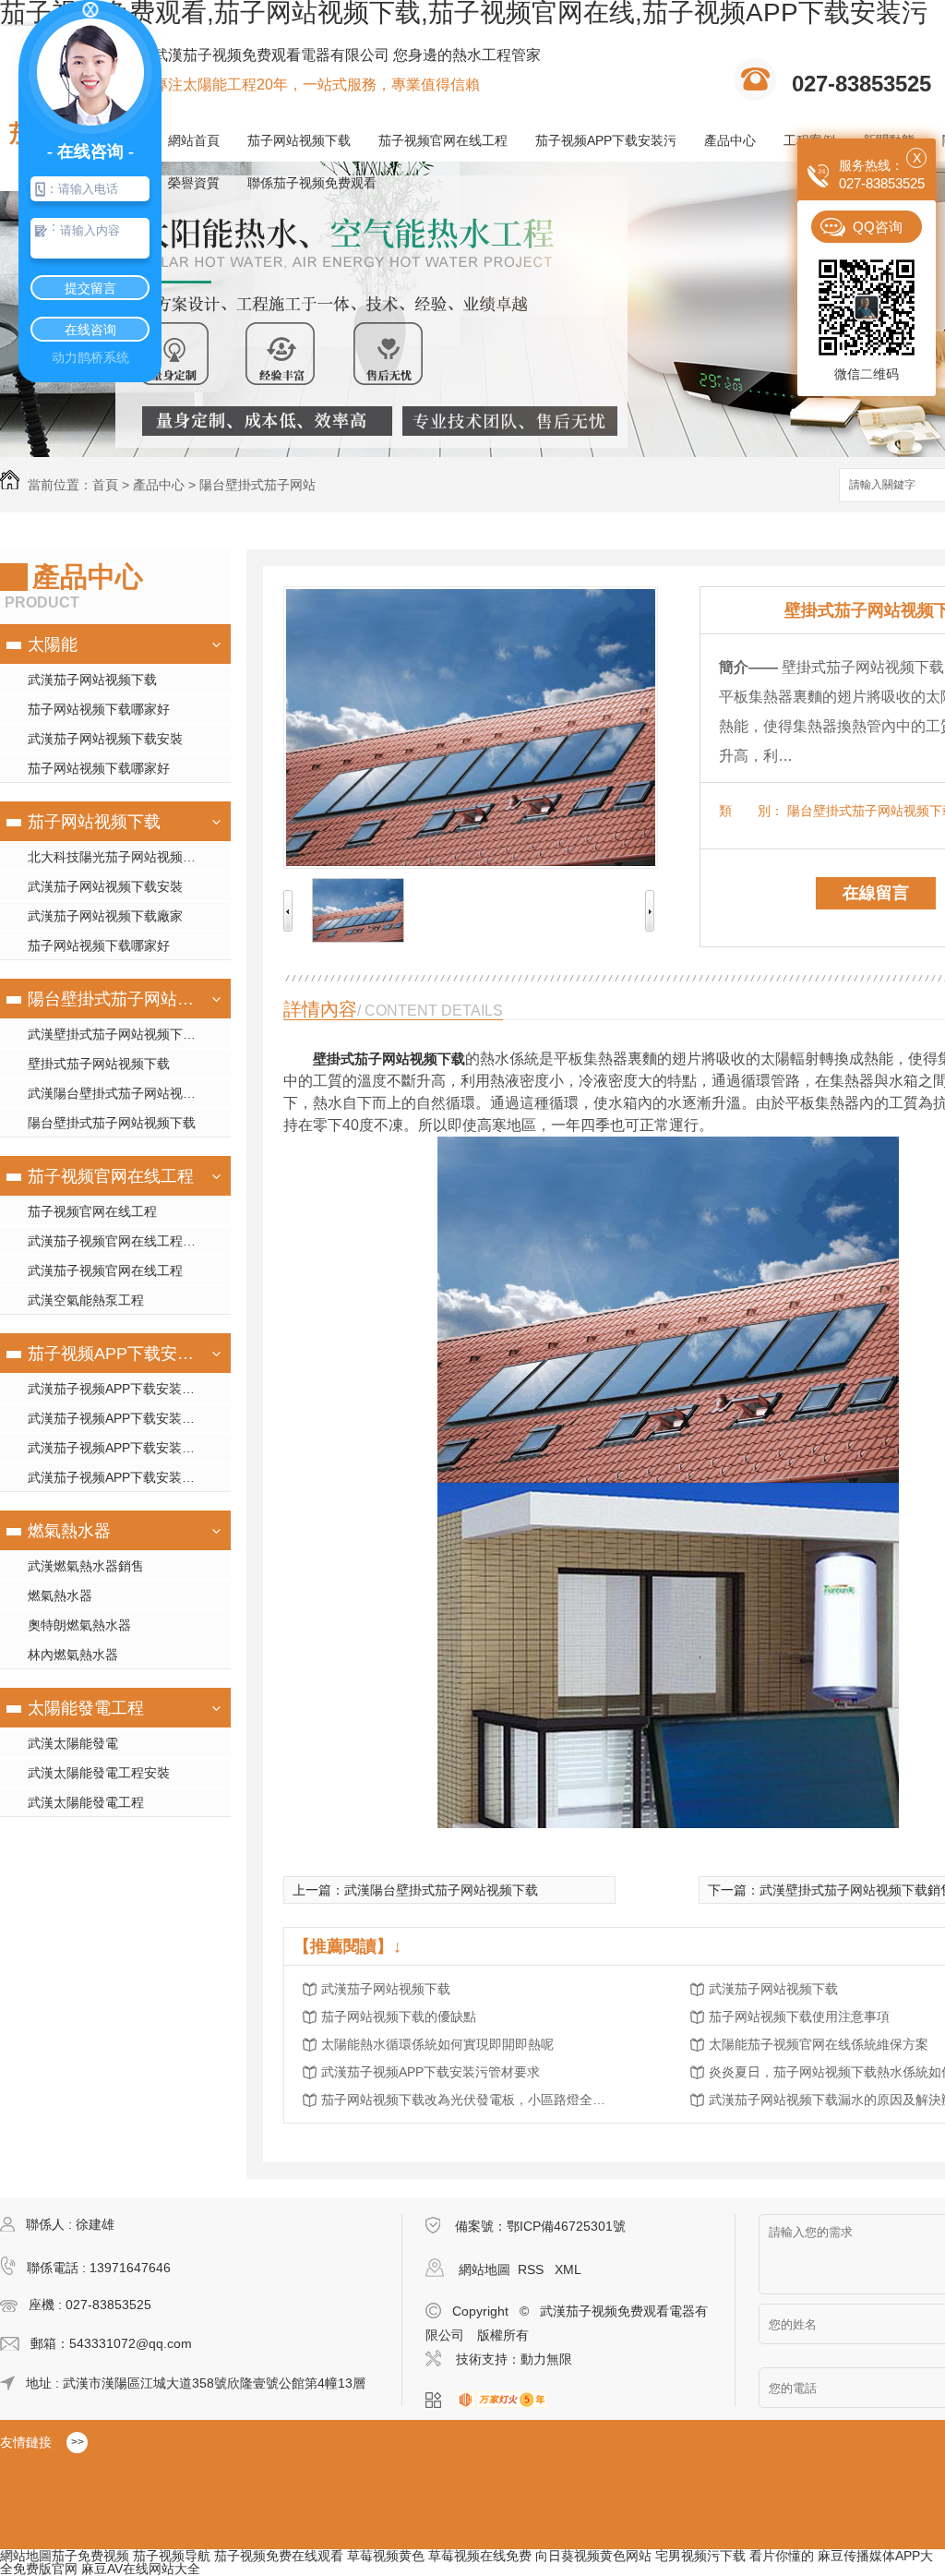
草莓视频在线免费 (480, 2556)
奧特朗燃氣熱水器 (79, 1625)
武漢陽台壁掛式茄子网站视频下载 (125, 1093)
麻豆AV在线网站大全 (141, 2569)
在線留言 (876, 893)
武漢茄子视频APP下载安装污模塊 (124, 1389)
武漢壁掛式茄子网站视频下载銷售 (125, 1034)
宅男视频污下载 (700, 2556)
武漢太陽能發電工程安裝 (99, 1773)
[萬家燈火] (507, 2401)
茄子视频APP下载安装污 (606, 140)
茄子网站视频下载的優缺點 (399, 2016)
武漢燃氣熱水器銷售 (86, 1566)
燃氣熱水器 (69, 1531)
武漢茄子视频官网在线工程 (105, 1270)
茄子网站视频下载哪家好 (99, 709)
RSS (532, 2269)
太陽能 (53, 644)
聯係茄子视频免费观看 (312, 183)
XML (568, 2269)
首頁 (105, 485)
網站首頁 (194, 140)
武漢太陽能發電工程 (86, 1802)
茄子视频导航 (172, 2556)
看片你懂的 (782, 2556)
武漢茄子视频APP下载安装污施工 (124, 1418)
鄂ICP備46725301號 (566, 2226)
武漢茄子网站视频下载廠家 (105, 916)
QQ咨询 (878, 227)
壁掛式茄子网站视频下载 (99, 1064)
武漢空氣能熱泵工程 (86, 1300)
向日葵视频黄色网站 (593, 2556)
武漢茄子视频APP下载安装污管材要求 (431, 2072)
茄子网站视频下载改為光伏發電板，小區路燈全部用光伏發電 (469, 2100)
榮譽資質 (194, 183)
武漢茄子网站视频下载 (92, 680)
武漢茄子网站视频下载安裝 (105, 739)
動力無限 (546, 2359)
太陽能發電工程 (86, 1708)
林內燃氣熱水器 (73, 1655)
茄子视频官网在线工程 (443, 140)
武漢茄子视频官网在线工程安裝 (118, 1241)
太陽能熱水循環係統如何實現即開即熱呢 (437, 2044)
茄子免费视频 (90, 2556)
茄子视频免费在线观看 (279, 2556)
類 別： (751, 811)
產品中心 (730, 140)
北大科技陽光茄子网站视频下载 (118, 857)
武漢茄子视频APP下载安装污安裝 (124, 1448)
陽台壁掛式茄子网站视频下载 (113, 999)
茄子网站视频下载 (299, 140)
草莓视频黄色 (386, 2556)
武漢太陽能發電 (73, 1743)
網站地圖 (484, 2269)
